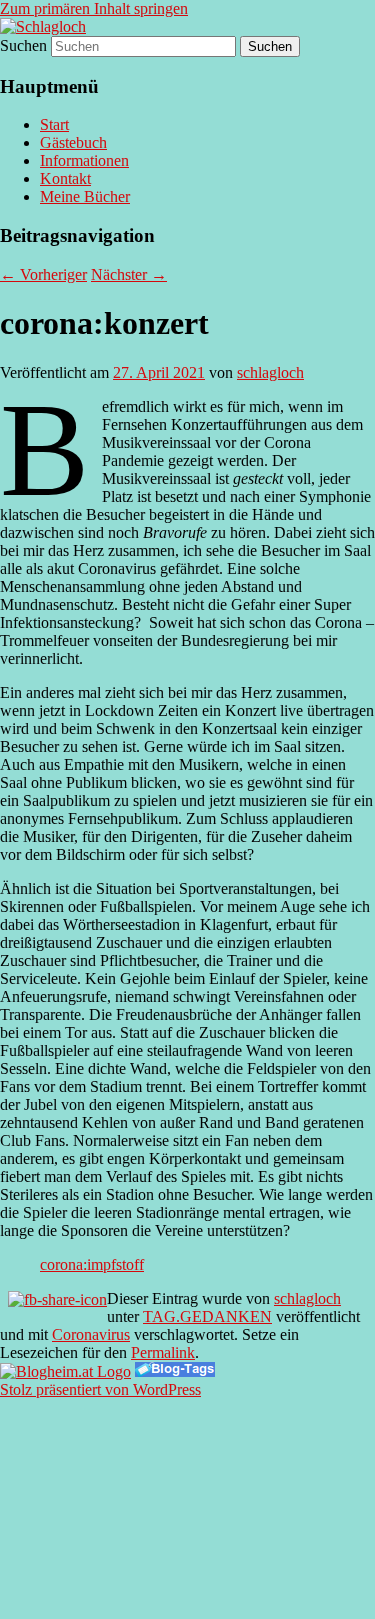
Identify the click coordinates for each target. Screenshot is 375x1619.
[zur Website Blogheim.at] (65, 1371)
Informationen (84, 160)
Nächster (129, 274)
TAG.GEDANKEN (207, 1316)
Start (54, 124)
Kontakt (65, 178)
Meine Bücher (85, 196)
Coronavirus (91, 1334)
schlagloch (270, 372)
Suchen (23, 45)
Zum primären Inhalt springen (94, 8)
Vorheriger (43, 274)
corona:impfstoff (92, 1264)
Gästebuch (73, 142)
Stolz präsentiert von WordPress (100, 1389)
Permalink (163, 1352)
